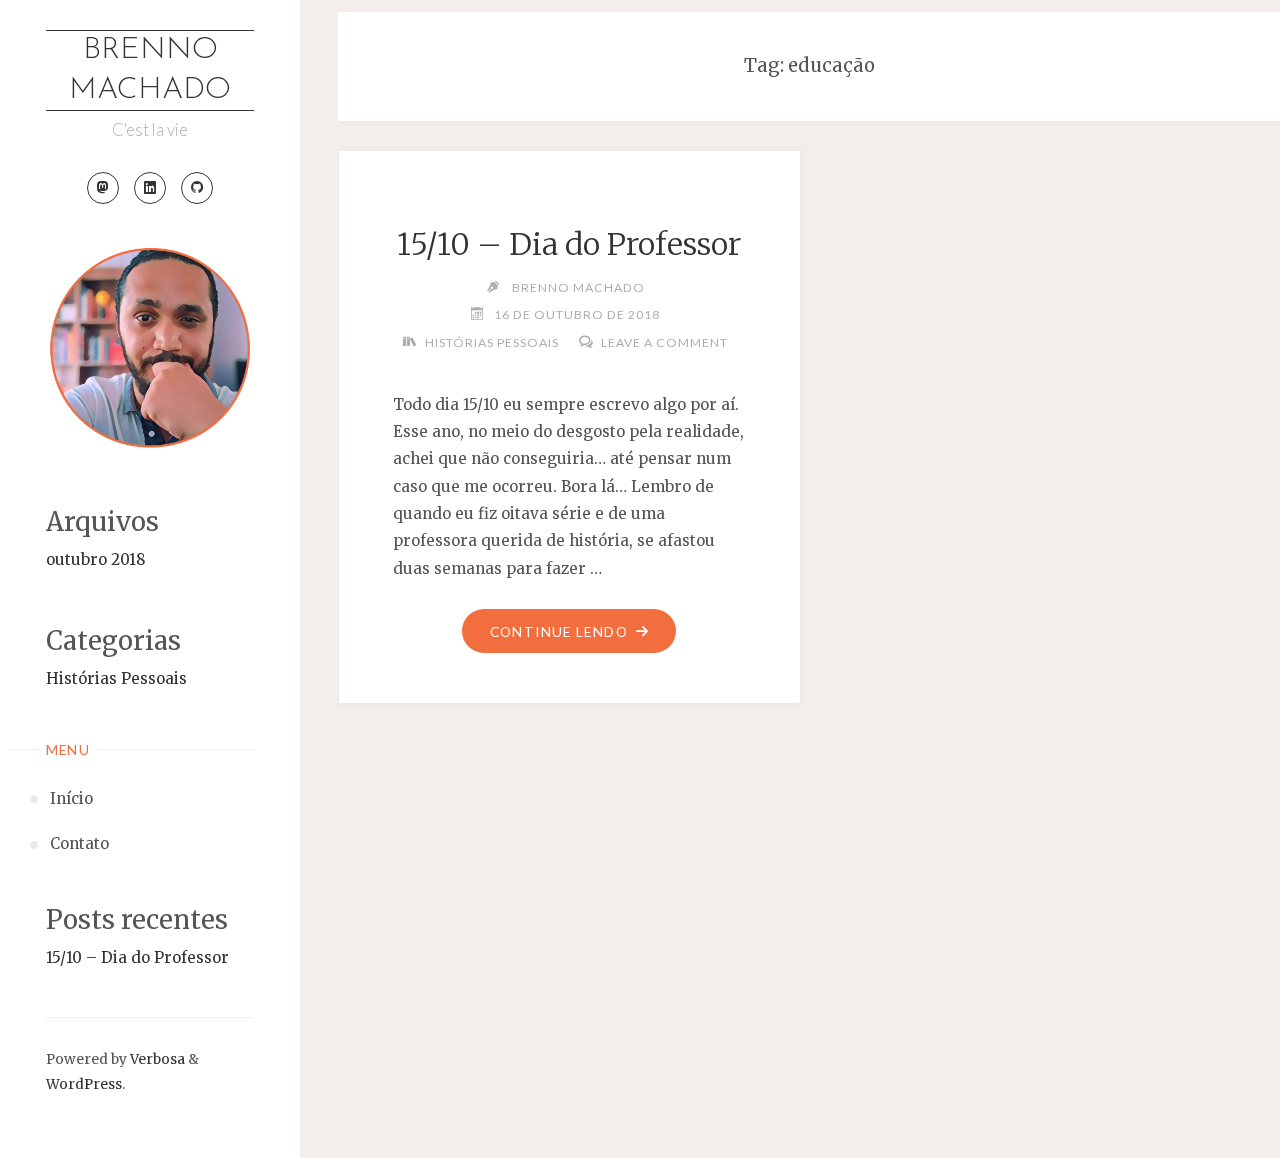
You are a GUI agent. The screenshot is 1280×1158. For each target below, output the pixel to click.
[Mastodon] (103, 188)
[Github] (197, 188)
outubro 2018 (96, 559)
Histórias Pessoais (116, 678)
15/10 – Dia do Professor (137, 957)
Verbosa (156, 1059)
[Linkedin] (150, 188)
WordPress (84, 1084)
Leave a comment (664, 342)
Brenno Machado (150, 70)
